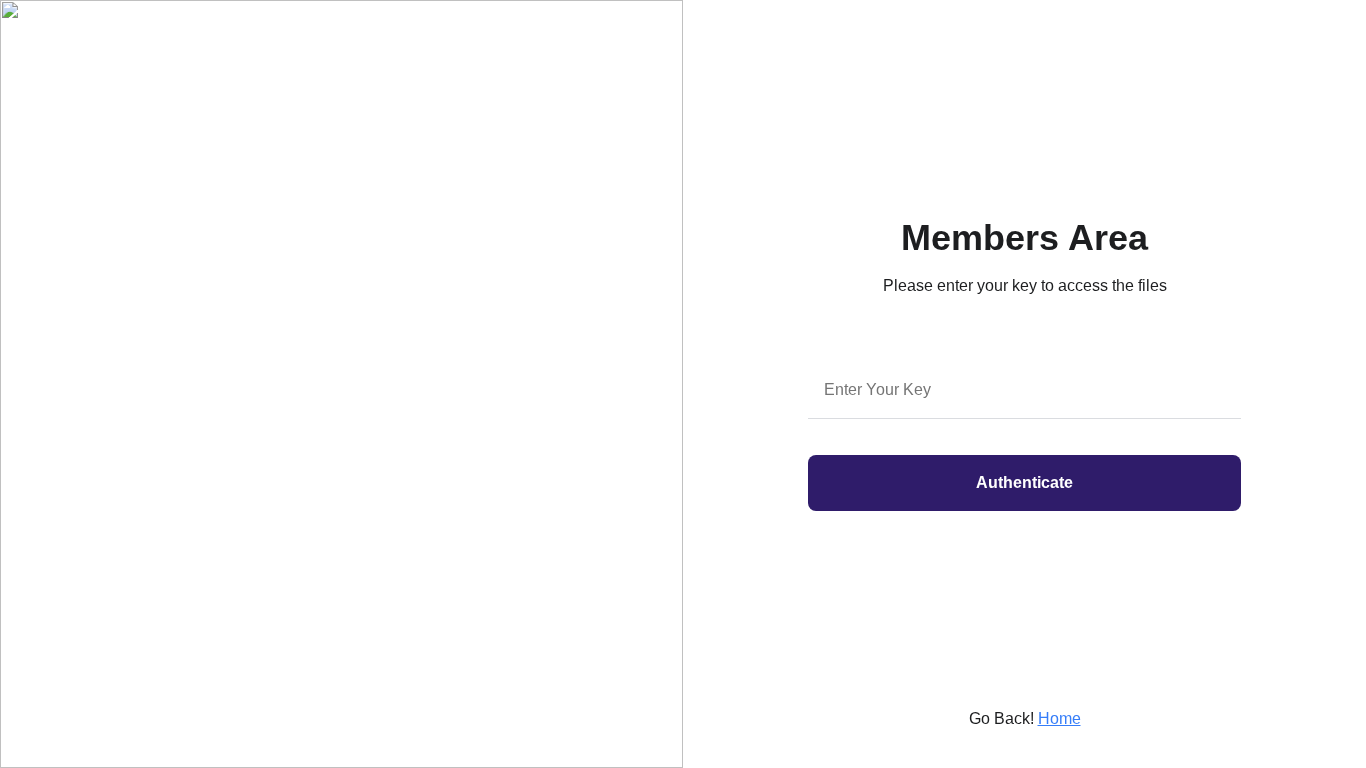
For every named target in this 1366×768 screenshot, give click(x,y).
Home (1059, 718)
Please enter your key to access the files (1025, 285)
